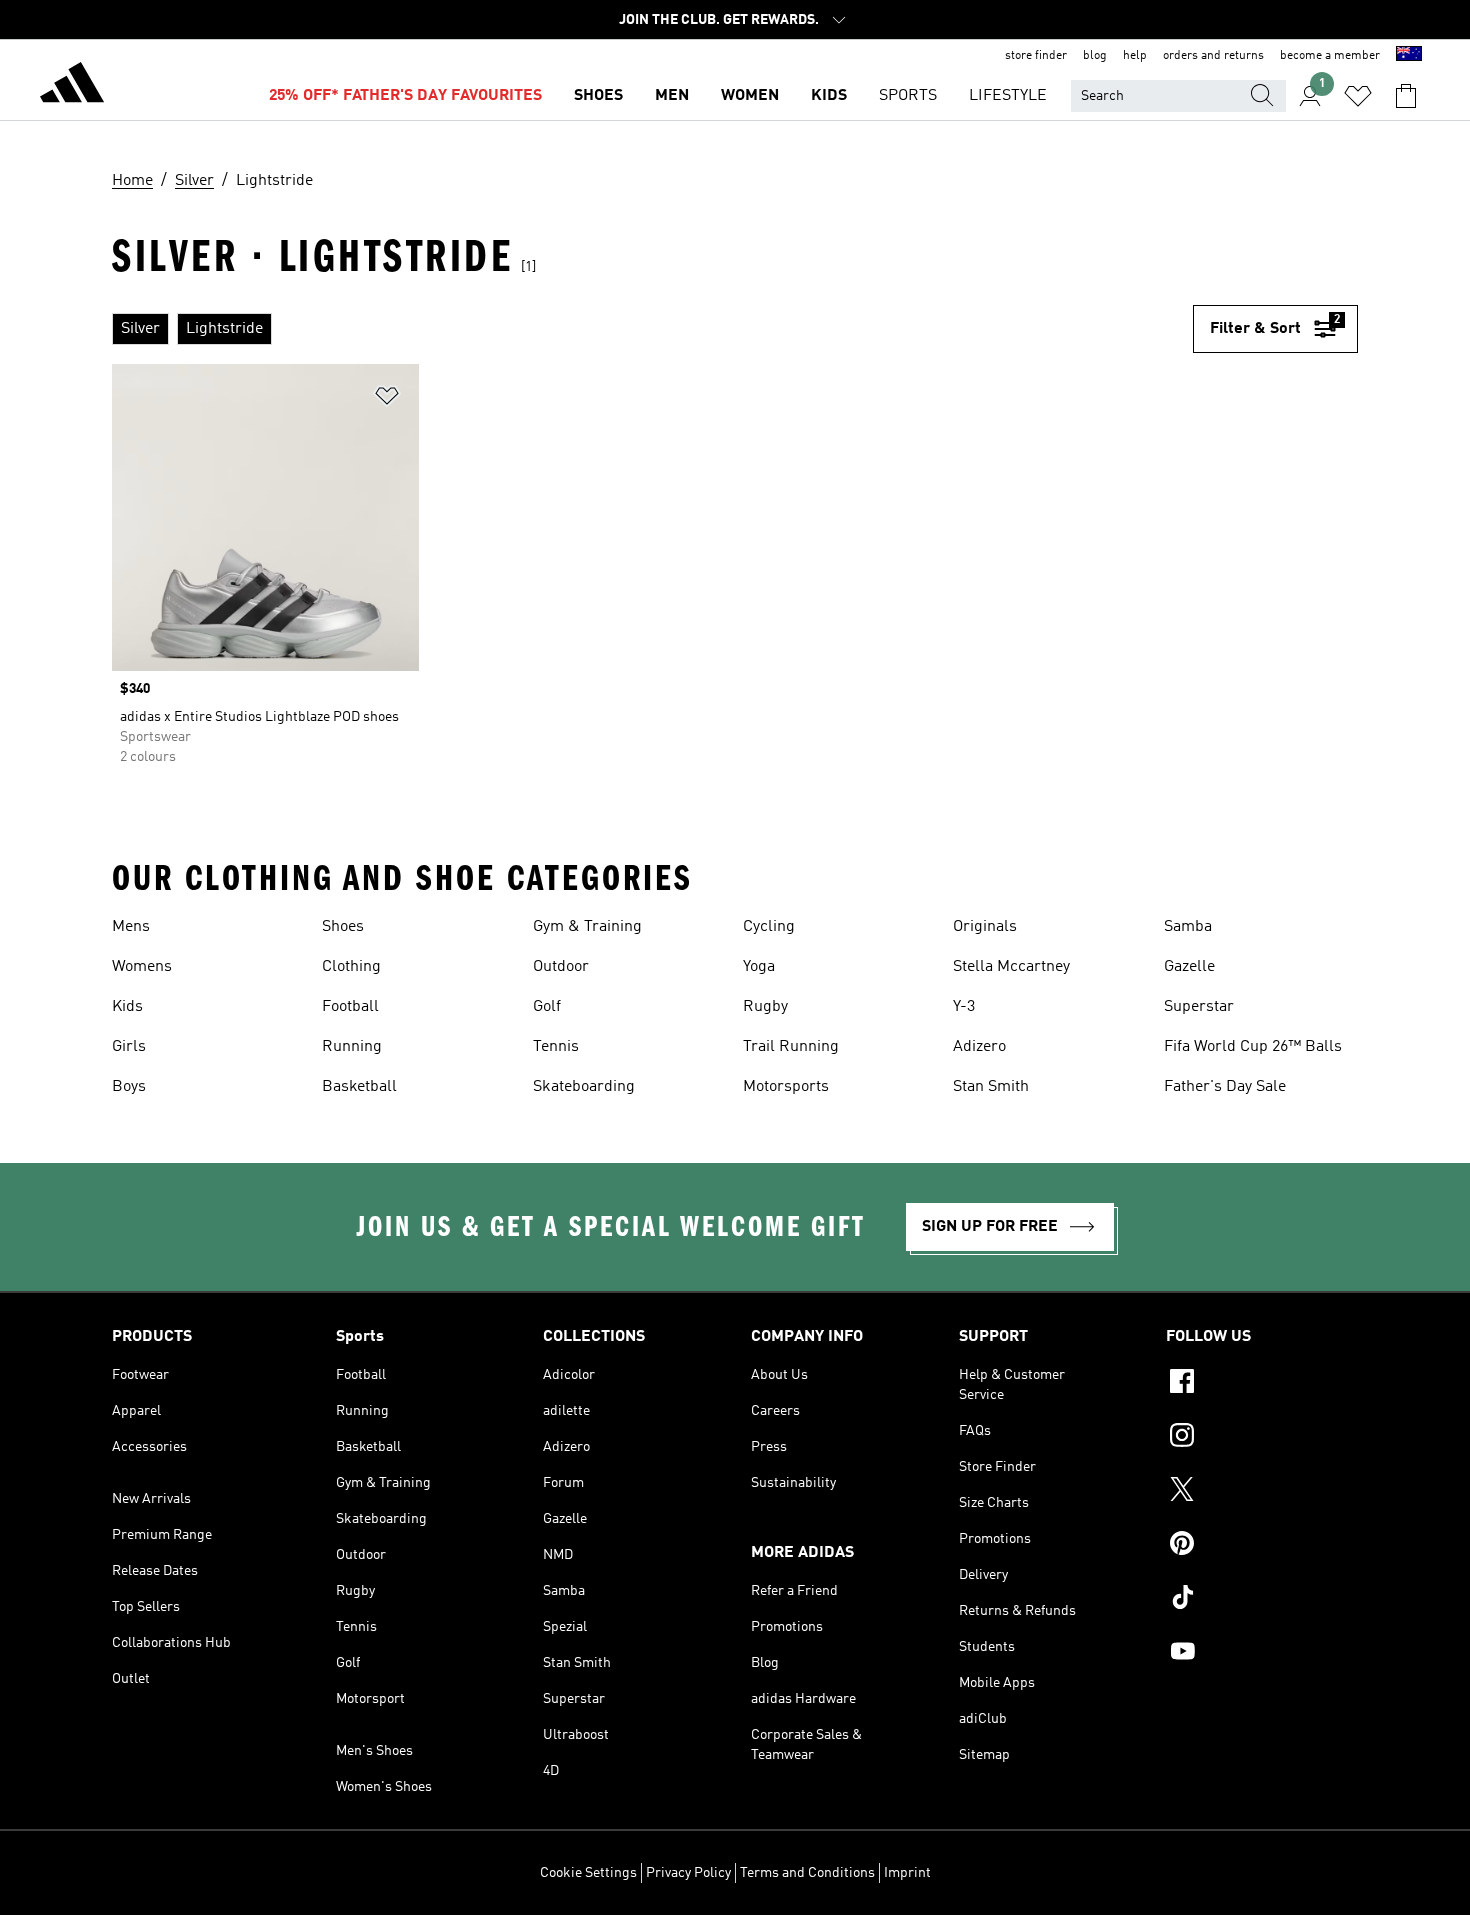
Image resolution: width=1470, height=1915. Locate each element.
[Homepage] (72, 86)
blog (1095, 56)
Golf (547, 1007)
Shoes (343, 927)
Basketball (359, 1087)
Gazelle (1189, 967)
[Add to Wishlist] (387, 399)
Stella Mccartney (1011, 967)
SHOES (598, 96)
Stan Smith (991, 1087)
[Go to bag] (1406, 96)
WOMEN (750, 96)
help (1135, 56)
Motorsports (786, 1087)
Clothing (351, 967)
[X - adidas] (1262, 1492)
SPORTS (908, 96)
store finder (1036, 56)
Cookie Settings (588, 1873)
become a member (1330, 56)
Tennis (556, 1047)
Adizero (979, 1047)
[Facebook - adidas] (1262, 1384)
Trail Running (791, 1047)
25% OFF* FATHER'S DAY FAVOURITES (405, 96)
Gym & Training (587, 927)
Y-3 (964, 1007)
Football (350, 1007)
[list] (652, 329)
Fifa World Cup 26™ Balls (1253, 1047)
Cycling (769, 927)
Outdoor (561, 967)
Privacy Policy (688, 1873)
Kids (127, 1007)
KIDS (829, 96)
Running (352, 1047)
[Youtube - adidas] (1262, 1654)
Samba (1188, 927)
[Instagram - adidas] (1262, 1438)
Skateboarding (584, 1087)
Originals (985, 927)
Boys (129, 1087)
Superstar (1199, 1007)
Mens (131, 927)
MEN (672, 96)
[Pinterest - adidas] (1262, 1546)
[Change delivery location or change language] (1409, 56)
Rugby (765, 1007)
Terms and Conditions (807, 1873)
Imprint (907, 1873)
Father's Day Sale (1225, 1087)
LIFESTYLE (1008, 96)
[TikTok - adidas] (1262, 1600)
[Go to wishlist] (1358, 96)
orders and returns (1213, 56)
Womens (142, 967)
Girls (129, 1047)
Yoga (759, 967)
